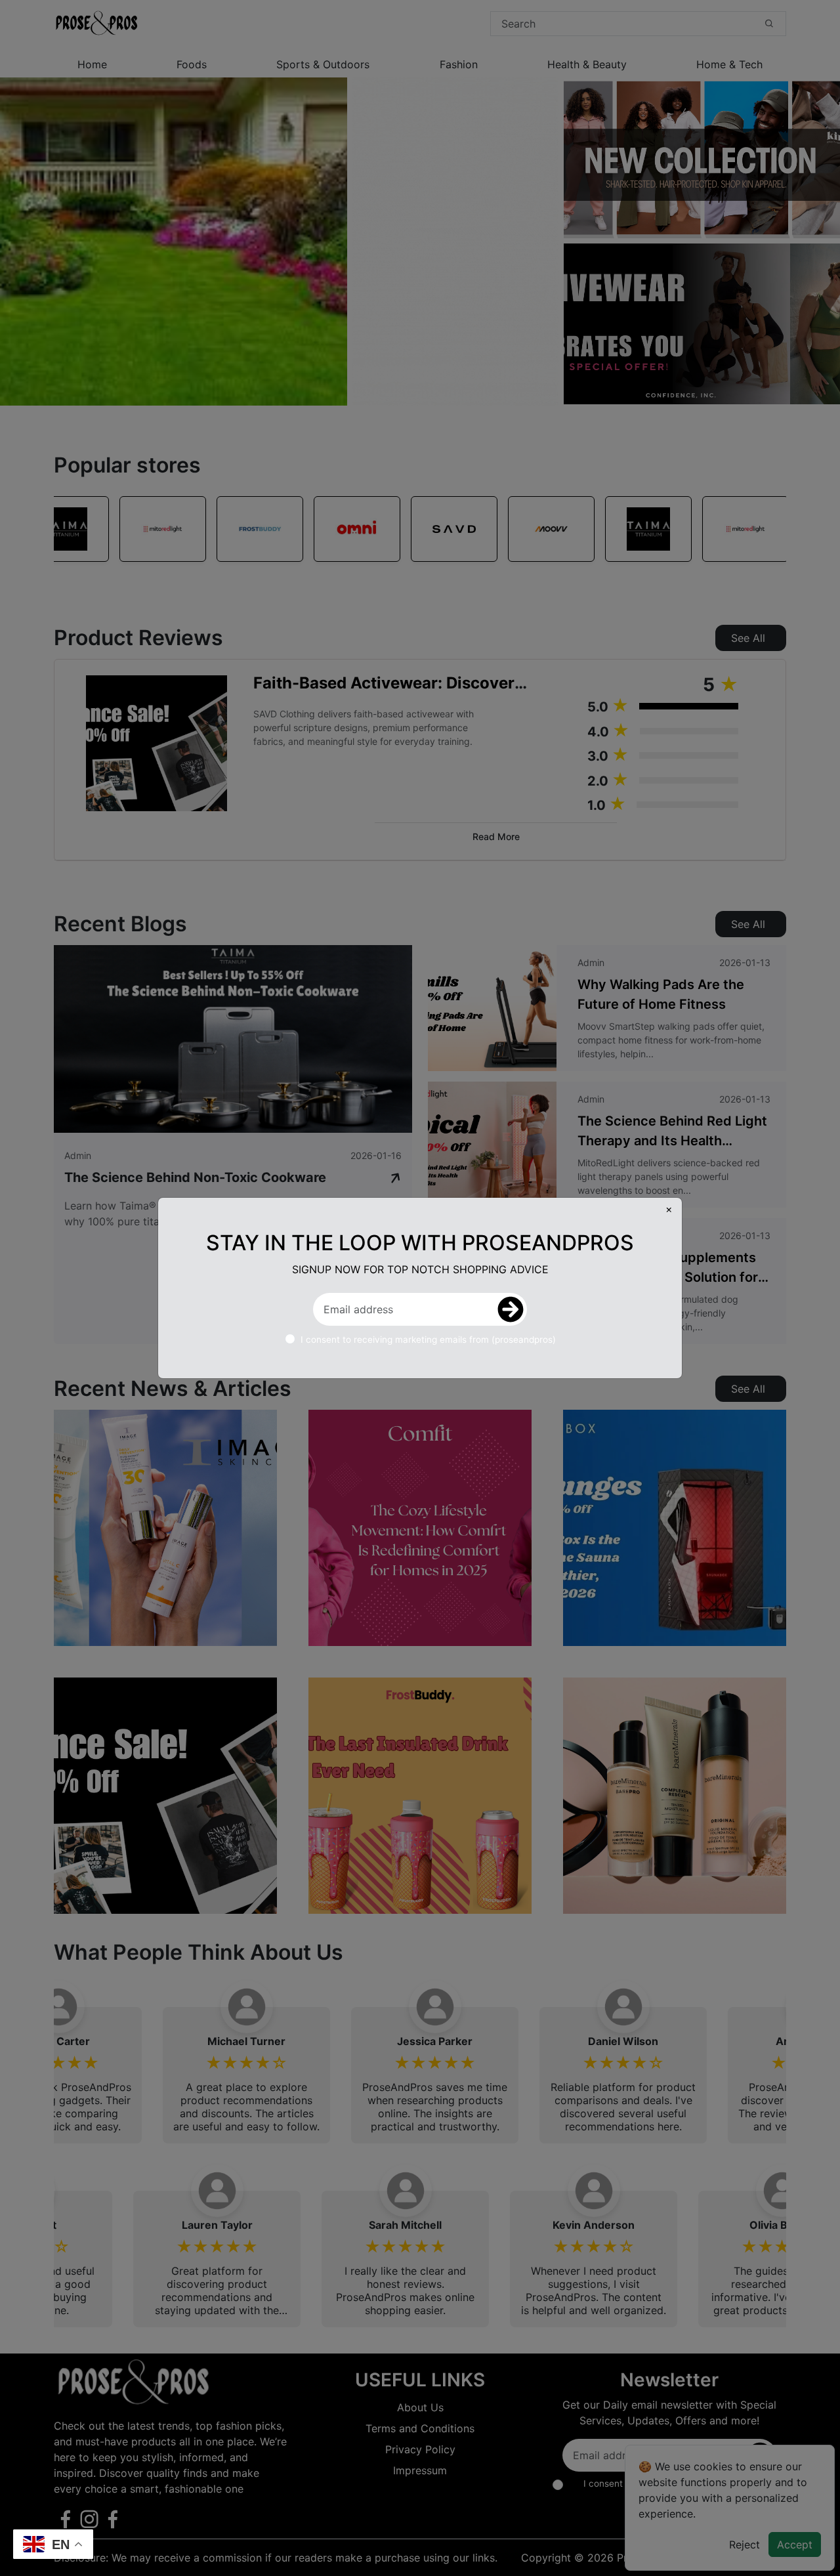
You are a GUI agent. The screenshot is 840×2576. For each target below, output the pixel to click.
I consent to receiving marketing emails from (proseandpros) (428, 1340)
